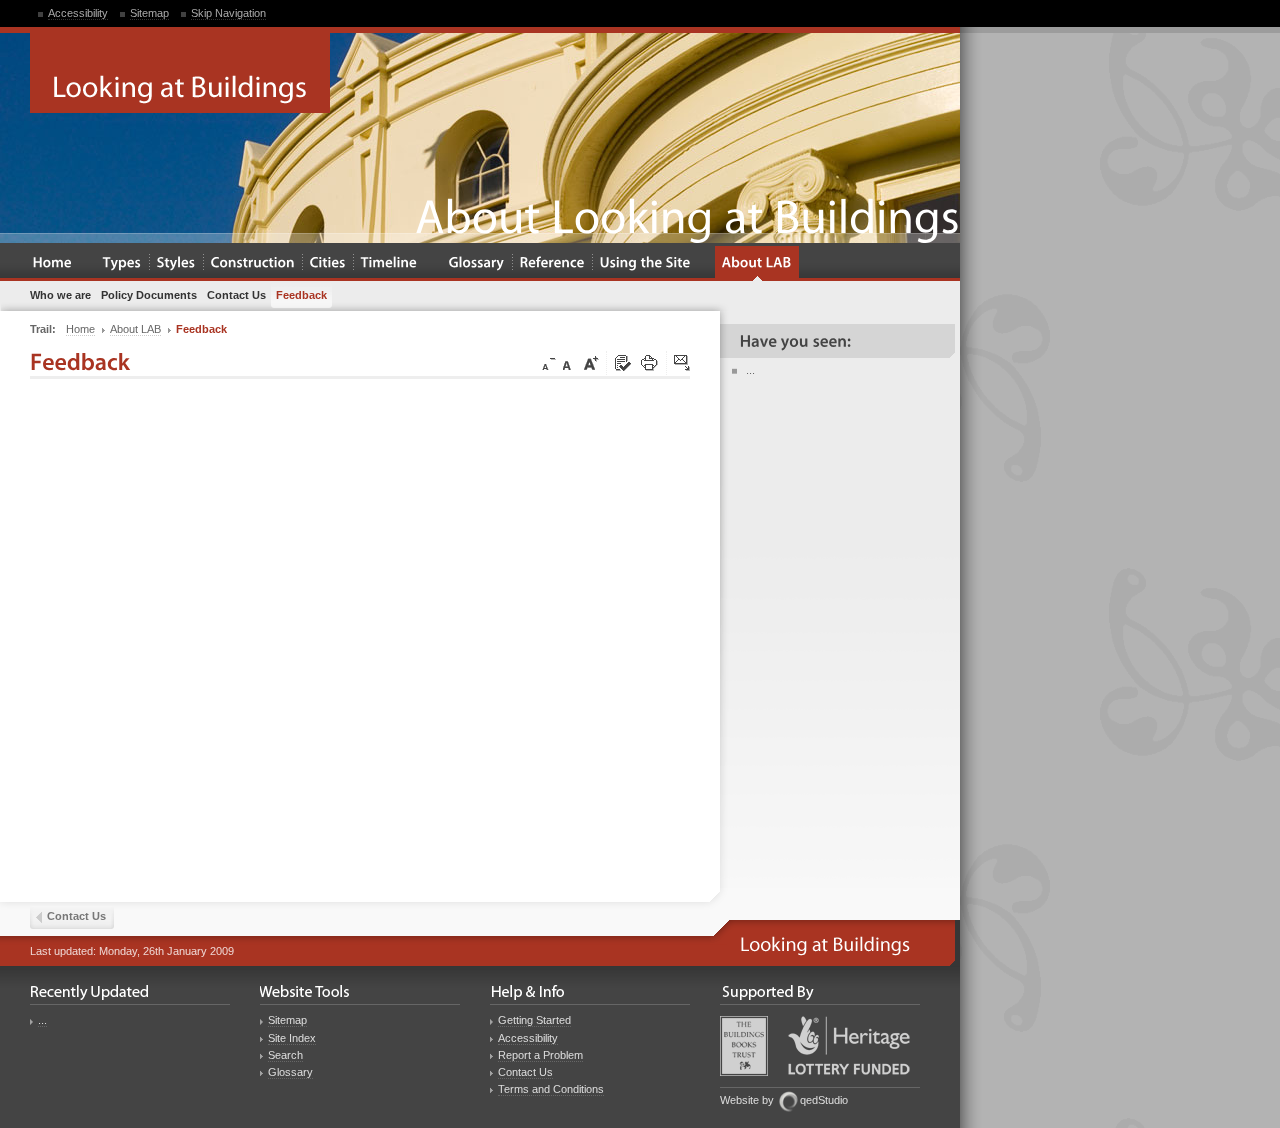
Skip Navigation (228, 13)
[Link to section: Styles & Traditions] (176, 263)
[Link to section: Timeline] (389, 263)
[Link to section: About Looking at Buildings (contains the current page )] (757, 263)
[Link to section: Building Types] (122, 263)
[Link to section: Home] (52, 263)
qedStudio (824, 1100)
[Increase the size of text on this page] (590, 364)
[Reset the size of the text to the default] (570, 364)
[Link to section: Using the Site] (645, 263)
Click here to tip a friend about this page (683, 364)
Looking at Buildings (180, 73)
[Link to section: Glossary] (477, 263)
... (750, 370)
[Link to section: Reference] (552, 263)
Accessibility (78, 13)
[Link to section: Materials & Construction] (253, 263)
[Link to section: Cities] (328, 263)
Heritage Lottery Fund (849, 1045)
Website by (747, 1100)
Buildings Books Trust (744, 1046)
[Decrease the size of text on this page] (547, 364)
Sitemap (149, 13)
